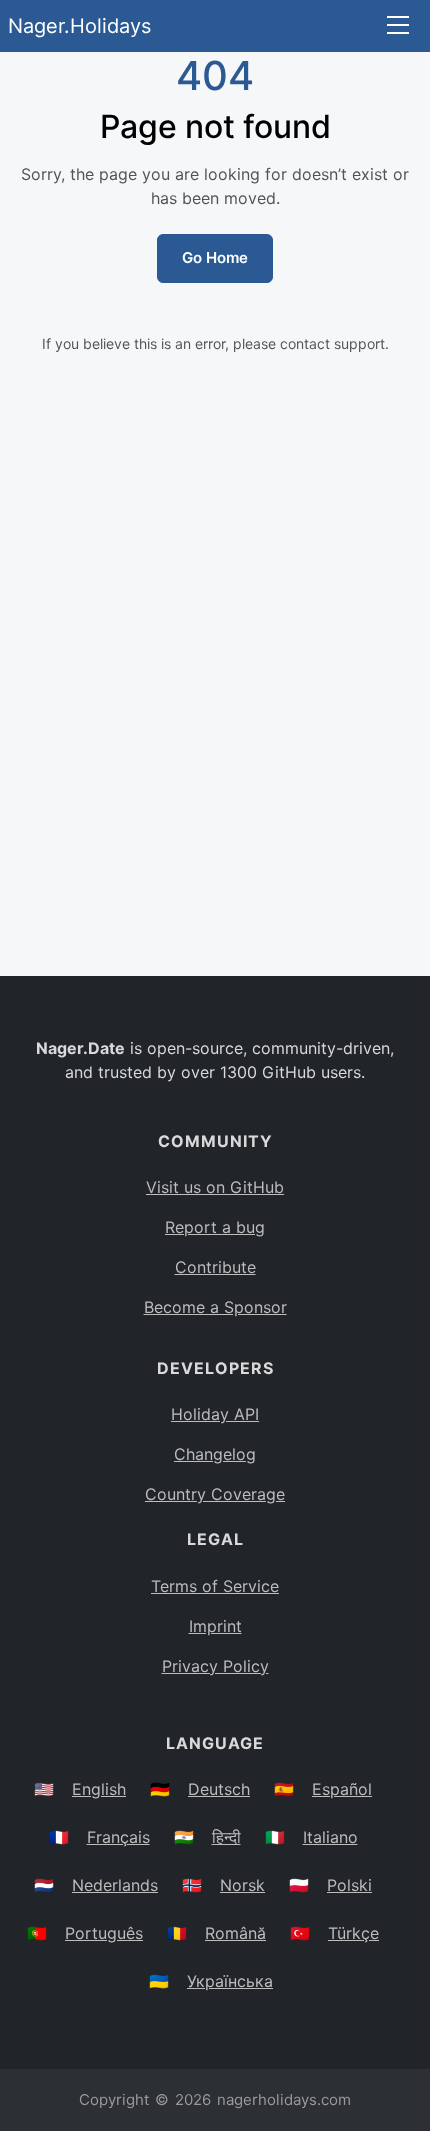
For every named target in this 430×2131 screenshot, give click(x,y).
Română (235, 1933)
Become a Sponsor (215, 1307)
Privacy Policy (215, 1666)
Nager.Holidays (79, 26)
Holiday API (215, 1414)
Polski (349, 1885)
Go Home (215, 257)
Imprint (215, 1626)
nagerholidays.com (284, 2099)
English (99, 1789)
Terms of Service (215, 1586)
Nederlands (115, 1885)
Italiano (330, 1837)
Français (118, 1837)
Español (342, 1789)
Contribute (215, 1267)
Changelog (215, 1454)
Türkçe (353, 1933)
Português (104, 1933)
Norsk (242, 1885)
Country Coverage (215, 1494)
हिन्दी (226, 1837)
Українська (230, 1981)
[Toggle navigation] (398, 26)
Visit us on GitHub (215, 1187)
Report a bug (215, 1227)
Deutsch (219, 1789)
